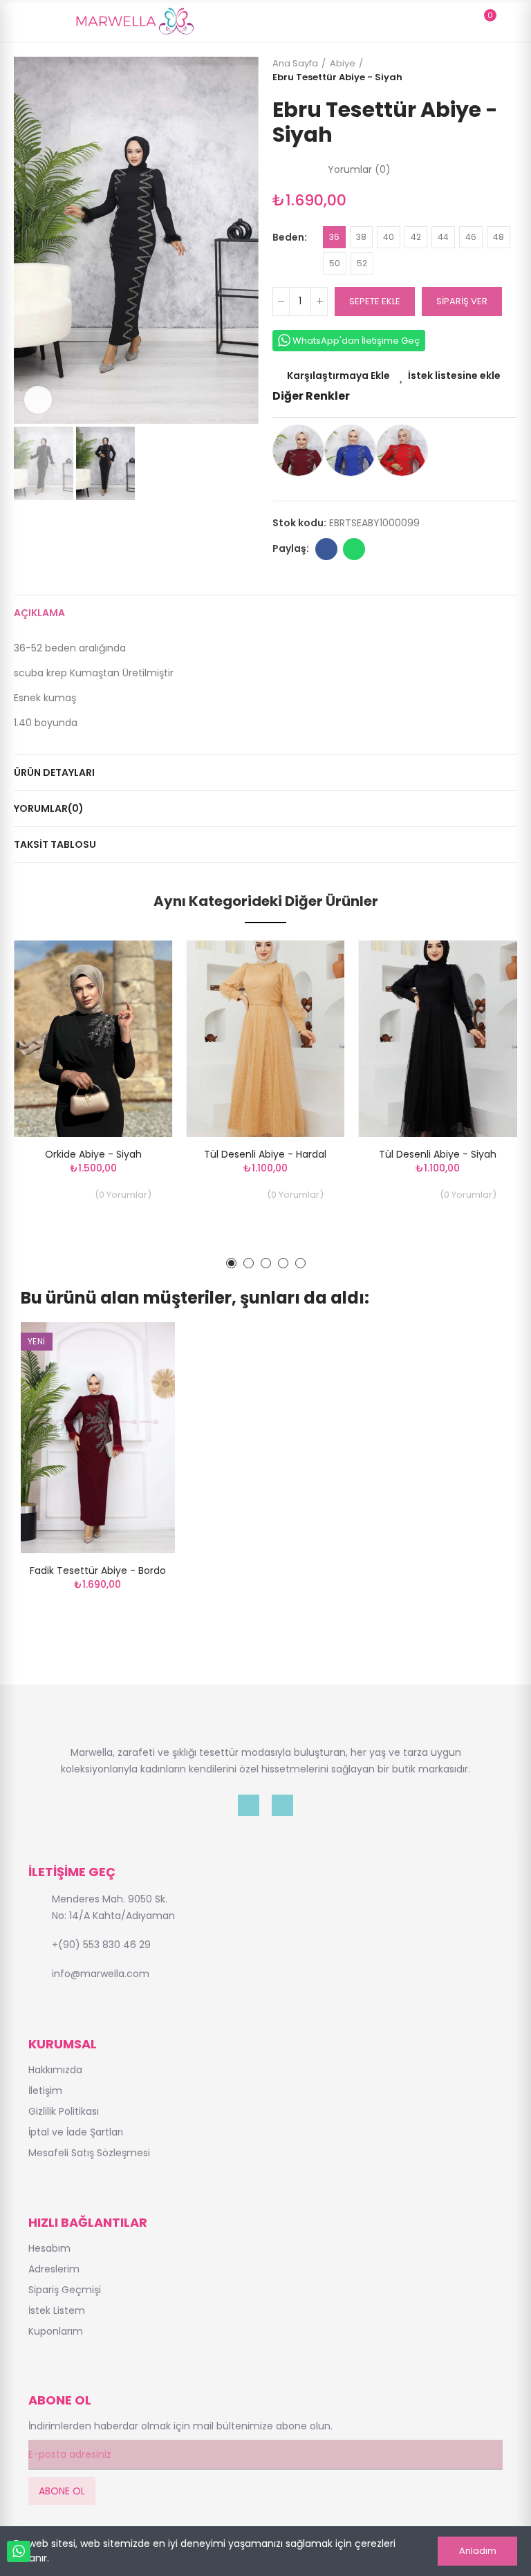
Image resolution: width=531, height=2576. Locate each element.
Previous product (472, 71)
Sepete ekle (375, 301)
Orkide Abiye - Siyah (93, 1154)
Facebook (326, 549)
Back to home (490, 71)
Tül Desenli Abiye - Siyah (438, 1154)
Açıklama (39, 613)
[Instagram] (282, 1805)
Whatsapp (354, 549)
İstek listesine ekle (454, 376)
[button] (28, 241)
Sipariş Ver (462, 301)
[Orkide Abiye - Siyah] (93, 1039)
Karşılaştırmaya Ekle (338, 376)
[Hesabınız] (510, 21)
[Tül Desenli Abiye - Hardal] (265, 1039)
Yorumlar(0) (49, 808)
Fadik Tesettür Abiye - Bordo (98, 1570)
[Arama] (460, 21)
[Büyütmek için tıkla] (38, 400)
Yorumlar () (359, 169)
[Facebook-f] (249, 1805)
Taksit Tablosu (55, 844)
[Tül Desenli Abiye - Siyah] (438, 1039)
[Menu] (20, 21)
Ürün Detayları (54, 772)
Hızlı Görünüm (138, 1020)
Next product (507, 71)
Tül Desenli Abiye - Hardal (265, 1154)
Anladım (478, 2551)
